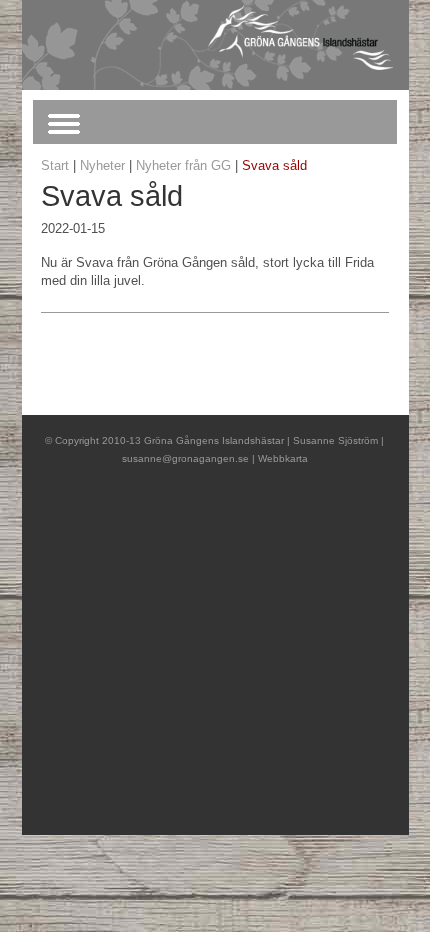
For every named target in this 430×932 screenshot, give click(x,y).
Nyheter (102, 165)
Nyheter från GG (183, 165)
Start (55, 165)
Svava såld (274, 165)
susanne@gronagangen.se (185, 458)
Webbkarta (283, 458)
